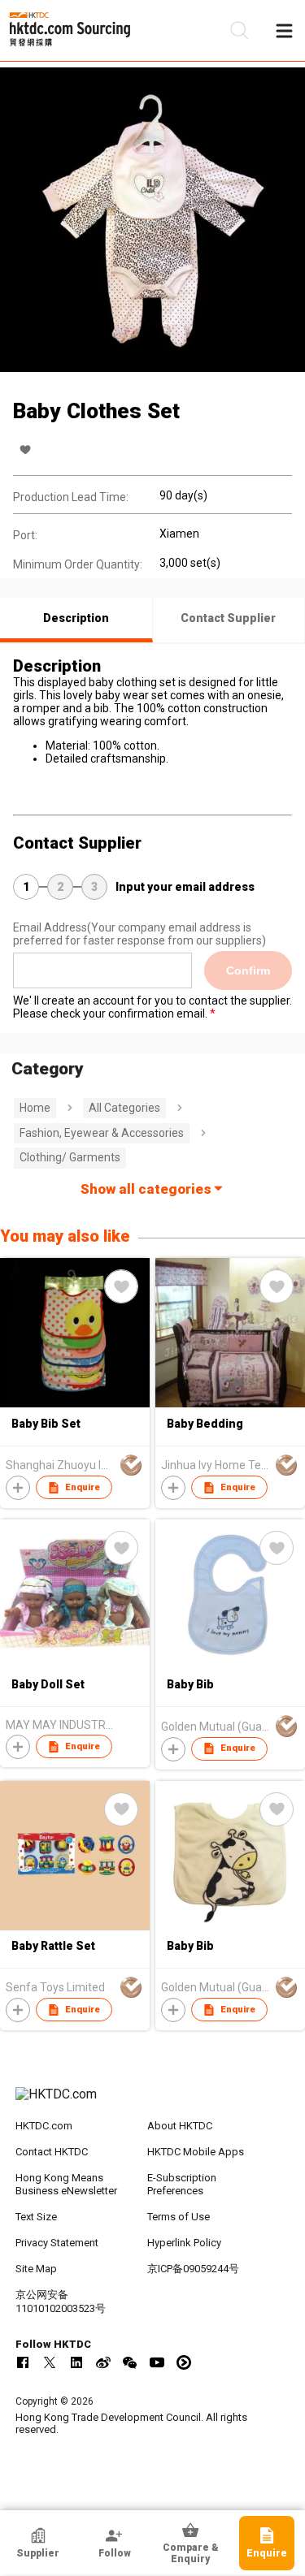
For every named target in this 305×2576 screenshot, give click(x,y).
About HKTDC (180, 2126)
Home (35, 1108)
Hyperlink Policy (184, 2243)
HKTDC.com (44, 2126)
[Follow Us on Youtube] (157, 2362)
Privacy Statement (57, 2243)
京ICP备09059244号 (193, 2269)
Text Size (36, 2217)
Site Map (36, 2269)
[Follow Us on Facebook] (23, 2362)
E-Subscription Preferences (182, 2185)
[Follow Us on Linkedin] (76, 2362)
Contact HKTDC (52, 2152)
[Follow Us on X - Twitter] (50, 2362)
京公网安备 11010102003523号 (61, 2302)
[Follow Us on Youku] (184, 2362)
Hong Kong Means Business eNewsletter (66, 2185)
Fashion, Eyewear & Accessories (102, 1133)
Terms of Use (179, 2217)
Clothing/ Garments (70, 1157)
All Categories (124, 1108)
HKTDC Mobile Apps (196, 2152)
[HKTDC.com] (153, 2103)
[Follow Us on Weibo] (103, 2362)
